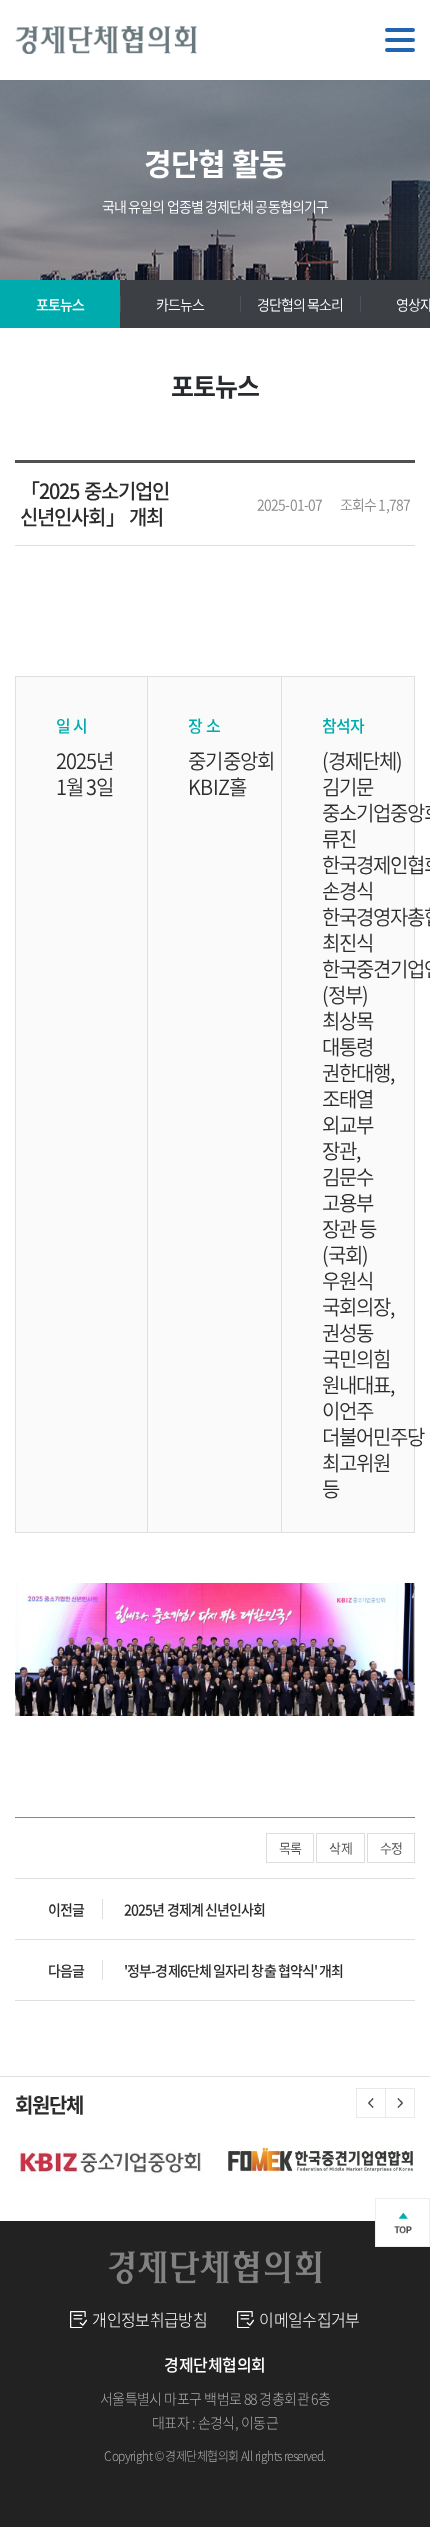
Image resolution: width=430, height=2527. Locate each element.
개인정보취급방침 (149, 2319)
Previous (371, 2103)
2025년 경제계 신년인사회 (195, 1909)
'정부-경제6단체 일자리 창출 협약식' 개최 (233, 1970)
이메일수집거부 (309, 2319)
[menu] (400, 40)
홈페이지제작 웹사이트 (202, 2480)
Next (400, 2103)
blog (279, 2480)
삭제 (340, 1847)
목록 (290, 1847)
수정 (391, 1847)
